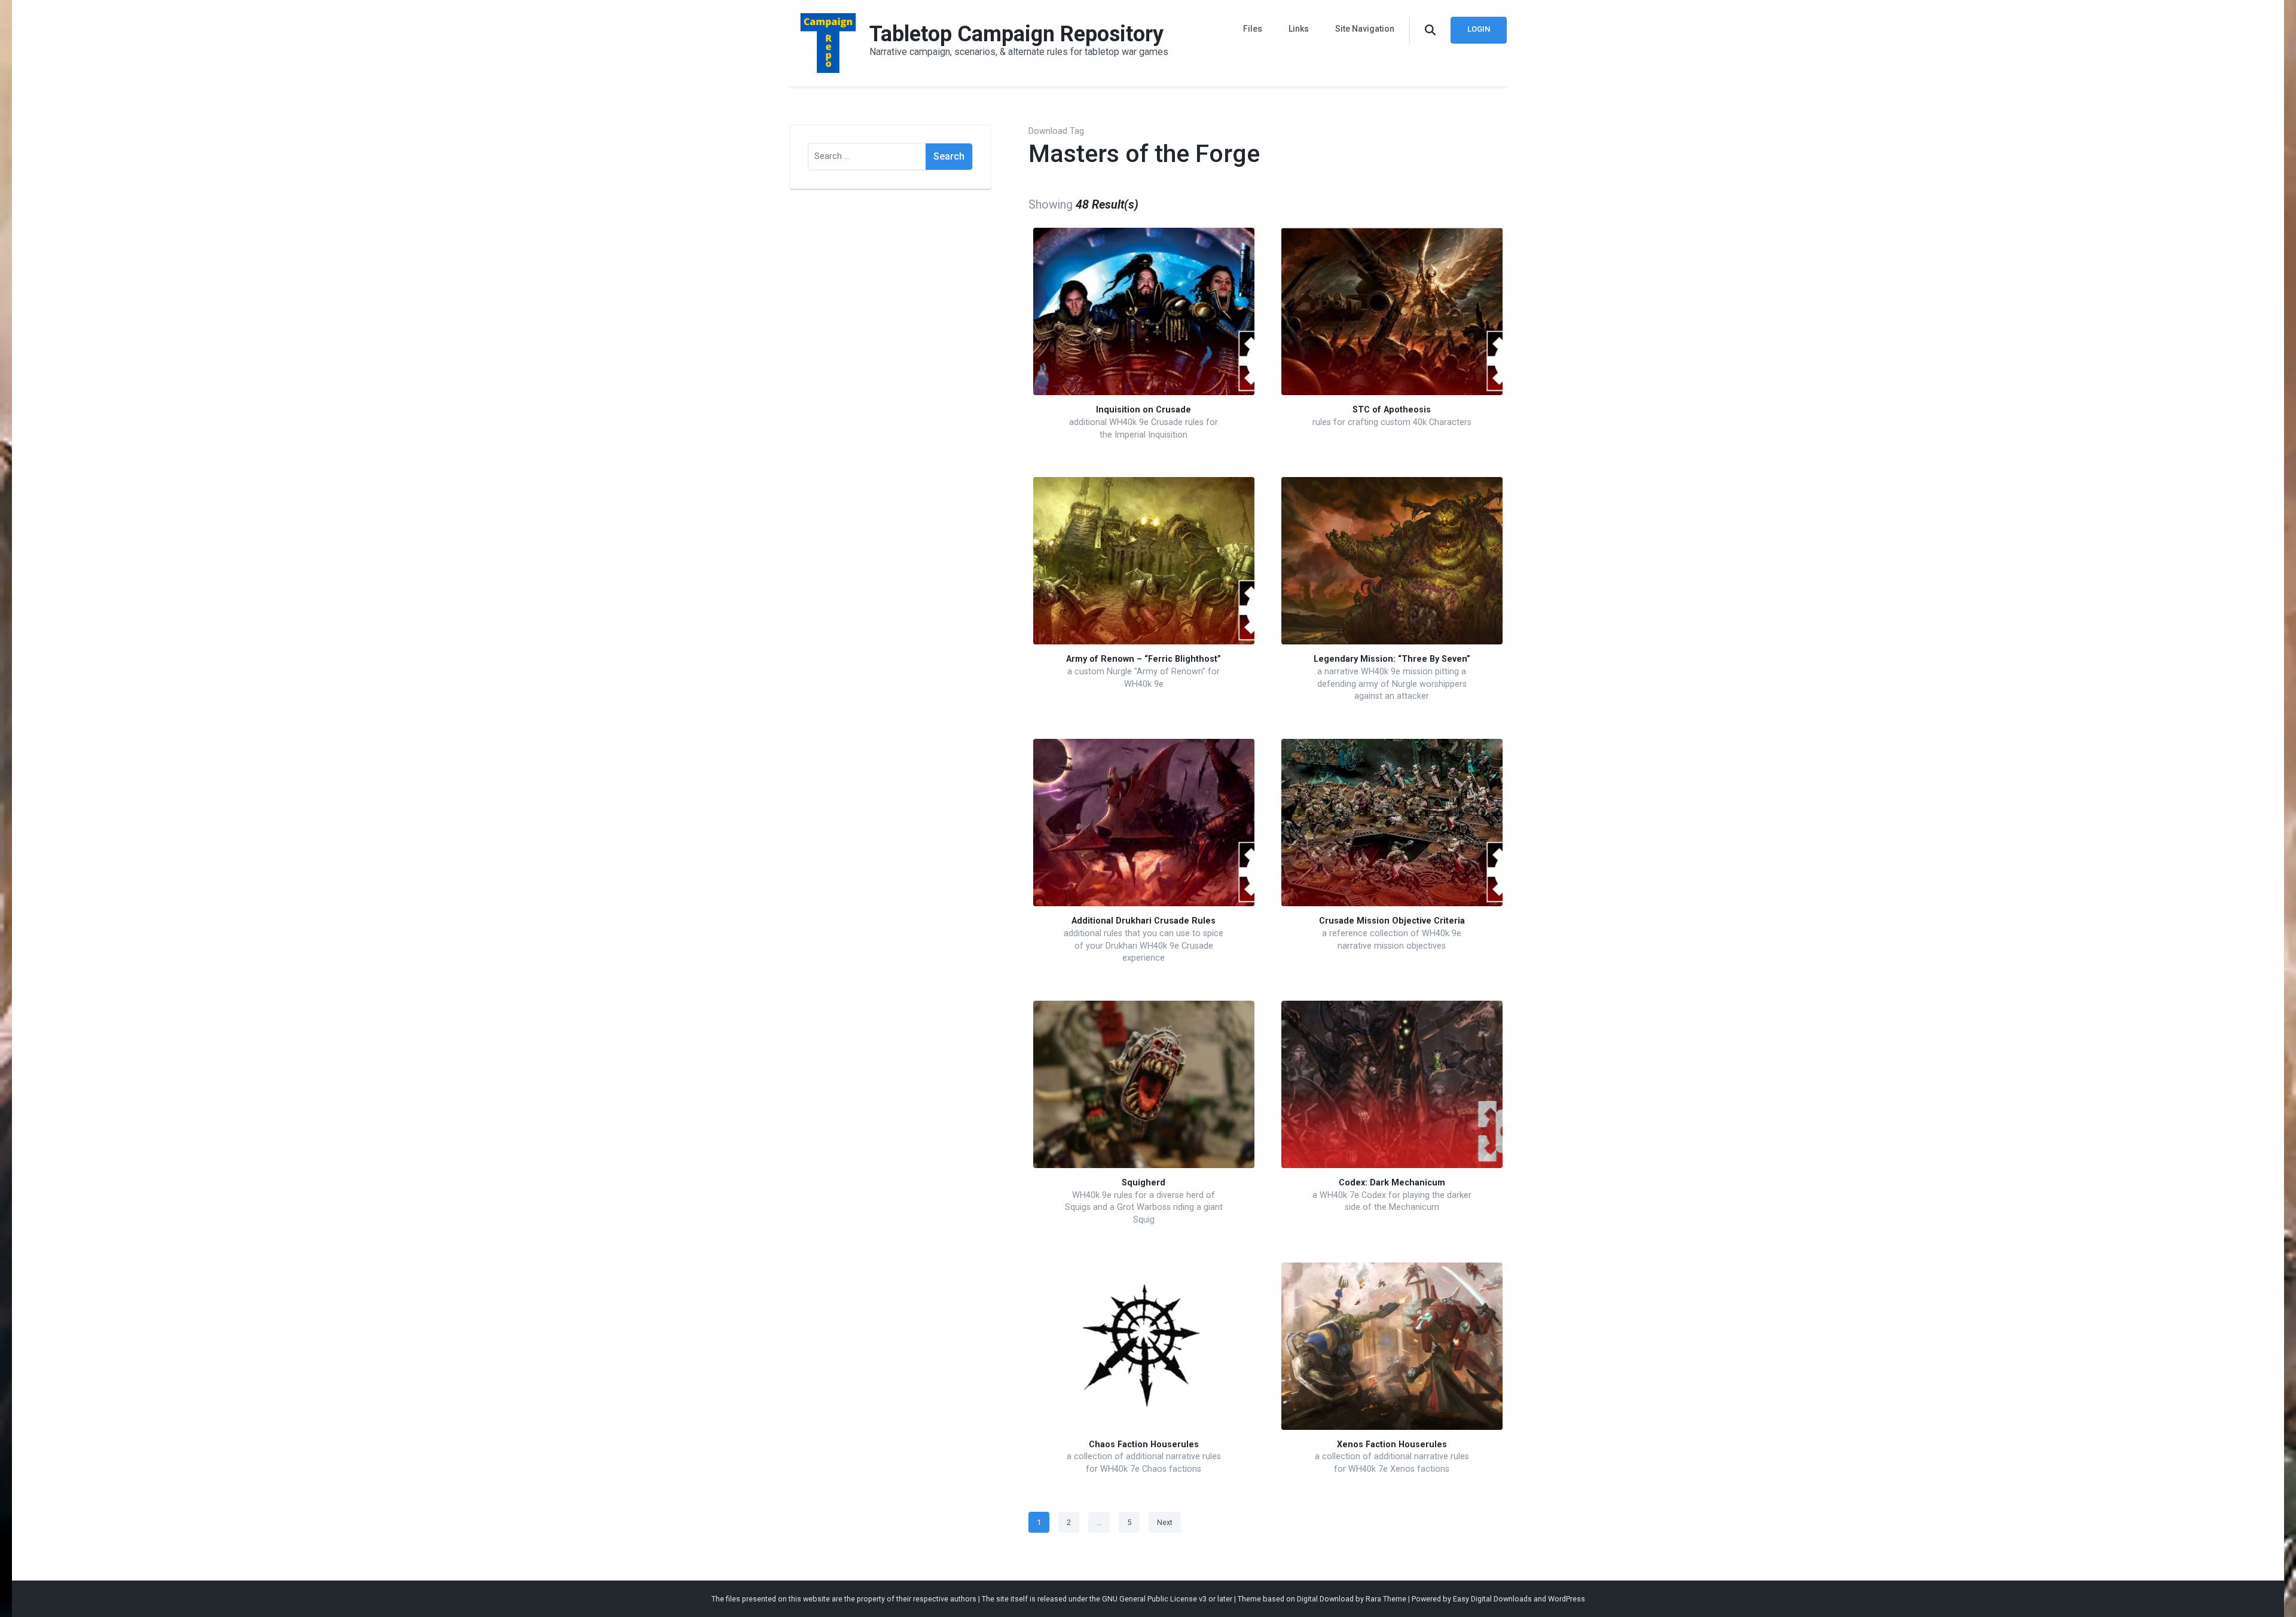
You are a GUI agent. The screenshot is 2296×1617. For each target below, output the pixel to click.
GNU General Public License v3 (1154, 1599)
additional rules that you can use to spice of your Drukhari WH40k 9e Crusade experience (1144, 946)
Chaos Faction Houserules (1144, 1445)
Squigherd (1144, 1183)
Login (1479, 29)
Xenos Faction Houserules (1392, 1445)
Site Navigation (1365, 29)
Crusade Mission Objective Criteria (1392, 921)
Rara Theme (1386, 1599)
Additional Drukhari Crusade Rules (1144, 921)
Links (1299, 29)
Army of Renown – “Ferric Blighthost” (1144, 659)
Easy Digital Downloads (1492, 1599)
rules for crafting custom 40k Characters (1392, 422)
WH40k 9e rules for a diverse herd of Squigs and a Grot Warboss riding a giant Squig (1144, 1208)
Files (1253, 29)
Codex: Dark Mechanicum (1392, 1183)
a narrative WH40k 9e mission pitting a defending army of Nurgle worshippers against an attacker (1392, 684)
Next (1165, 1522)
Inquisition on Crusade (1144, 410)
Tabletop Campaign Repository (1016, 34)
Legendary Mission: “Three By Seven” (1392, 659)
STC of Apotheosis (1392, 410)
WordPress (1567, 1599)
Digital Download (1325, 1599)
